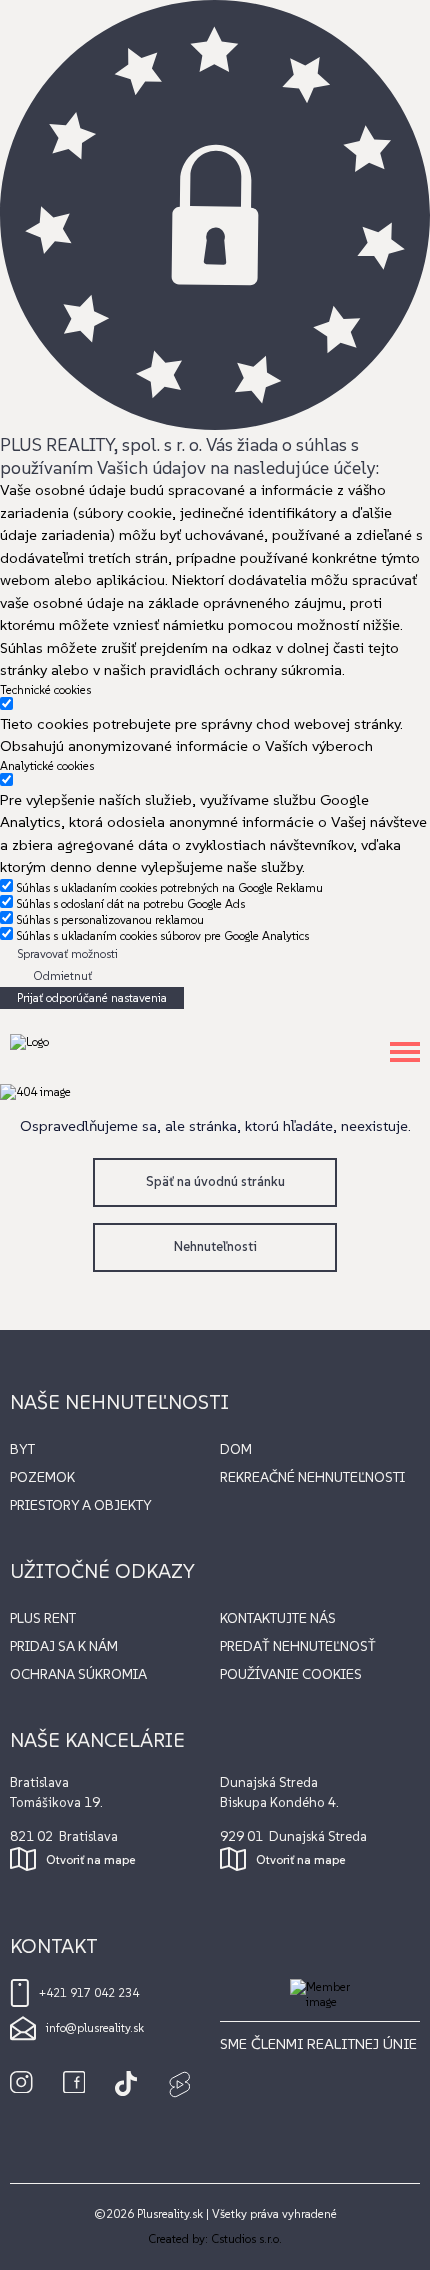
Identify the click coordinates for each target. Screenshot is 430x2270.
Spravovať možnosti (67, 953)
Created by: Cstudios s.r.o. (215, 2238)
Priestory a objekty (81, 1505)
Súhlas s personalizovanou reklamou (110, 919)
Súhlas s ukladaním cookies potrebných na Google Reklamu (169, 887)
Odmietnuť (62, 975)
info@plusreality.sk (95, 2027)
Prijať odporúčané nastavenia (92, 997)
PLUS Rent (43, 1618)
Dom (236, 1449)
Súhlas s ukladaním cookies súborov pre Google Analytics (162, 935)
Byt (22, 1449)
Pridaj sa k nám (64, 1646)
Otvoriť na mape (91, 1859)
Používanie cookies (291, 1674)
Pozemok (42, 1477)
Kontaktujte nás (278, 1618)
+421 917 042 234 (89, 1992)
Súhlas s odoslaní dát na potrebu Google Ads (130, 903)
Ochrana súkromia (78, 1674)
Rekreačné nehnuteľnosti (312, 1477)
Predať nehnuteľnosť (298, 1646)
